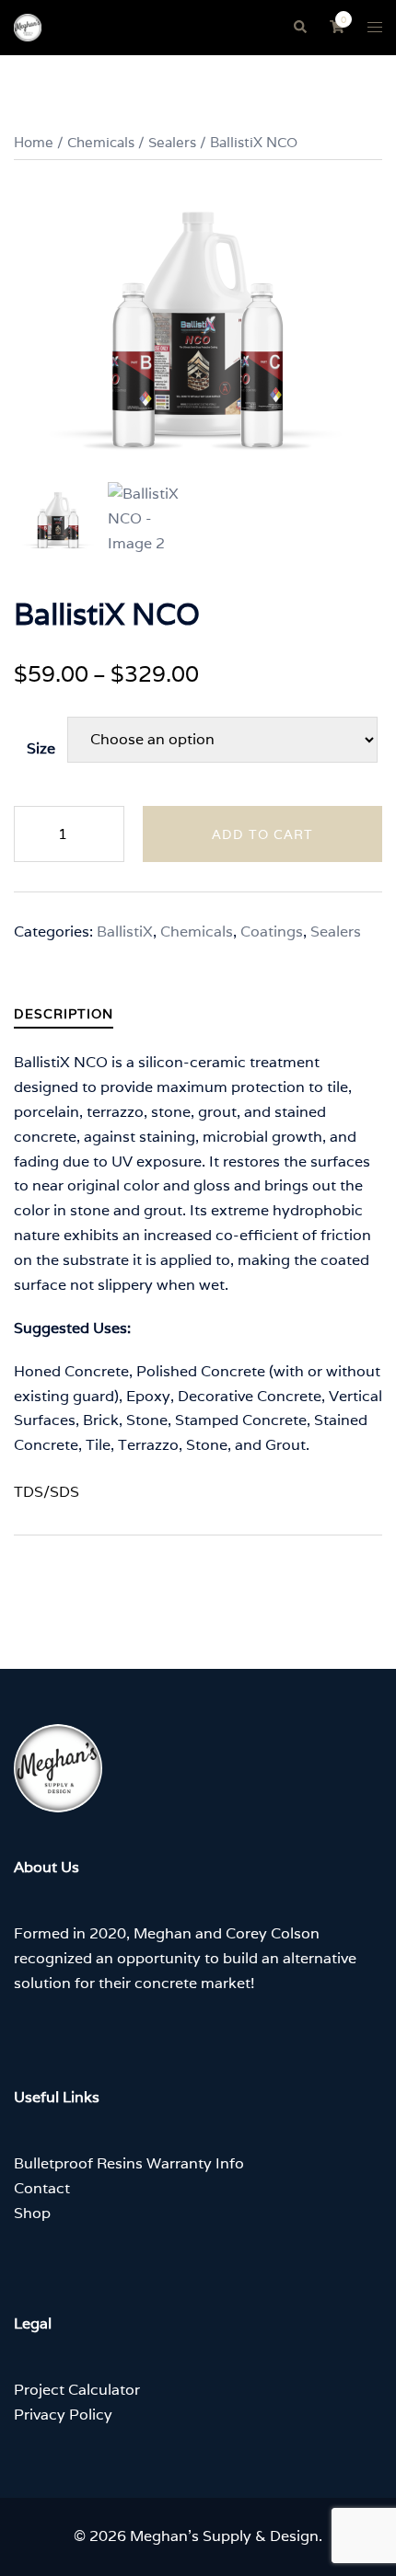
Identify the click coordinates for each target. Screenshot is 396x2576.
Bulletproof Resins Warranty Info (129, 2163)
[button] (299, 28)
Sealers (172, 142)
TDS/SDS (47, 1492)
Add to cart (262, 834)
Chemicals (101, 142)
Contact (42, 2188)
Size (41, 748)
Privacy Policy (63, 2415)
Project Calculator (77, 2390)
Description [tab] (64, 1014)
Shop (32, 2213)
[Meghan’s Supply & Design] (28, 26)
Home (34, 142)
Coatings (272, 931)
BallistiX (125, 931)
